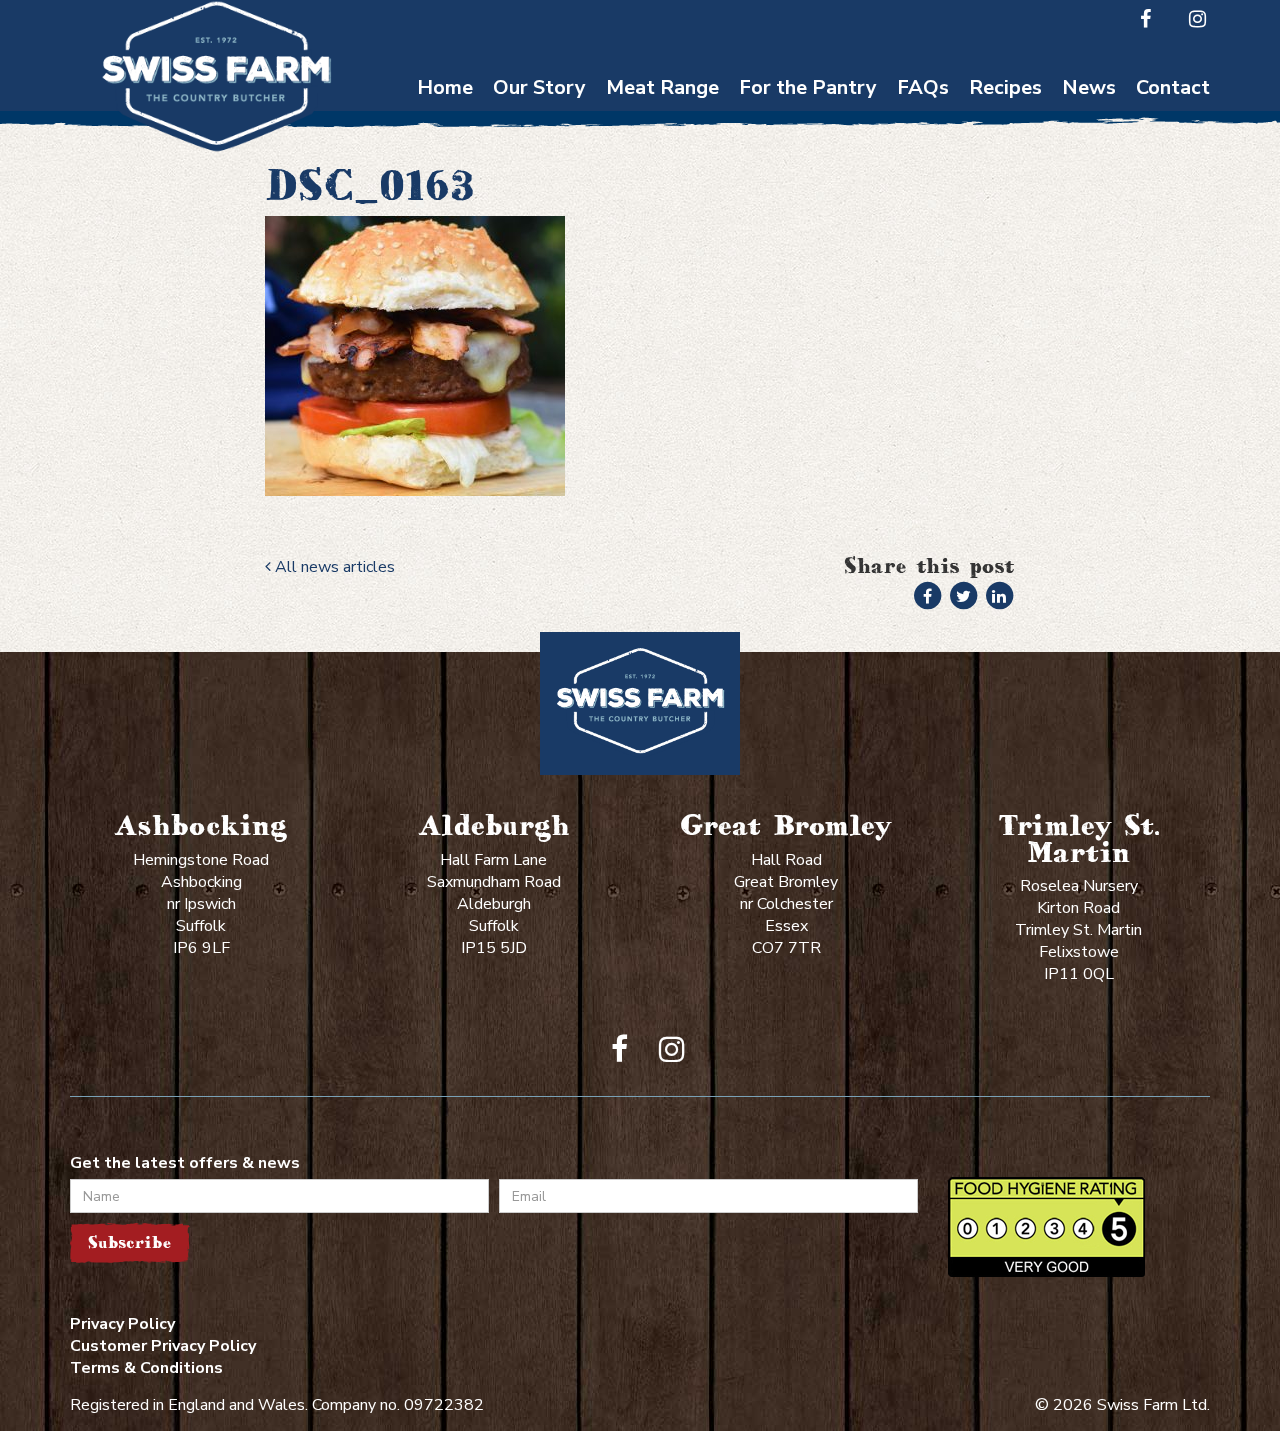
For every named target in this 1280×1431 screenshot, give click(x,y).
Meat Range (662, 87)
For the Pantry (808, 87)
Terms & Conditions (146, 1368)
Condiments (808, 217)
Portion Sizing (923, 159)
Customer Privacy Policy (163, 1346)
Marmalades (808, 314)
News (1089, 87)
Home (445, 87)
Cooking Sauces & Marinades (808, 266)
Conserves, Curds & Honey (808, 169)
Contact (1173, 87)
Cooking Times (923, 120)
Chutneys (808, 120)
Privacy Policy (122, 1324)
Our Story (539, 87)
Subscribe (129, 1242)
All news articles (333, 567)
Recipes (1005, 87)
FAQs (923, 87)
